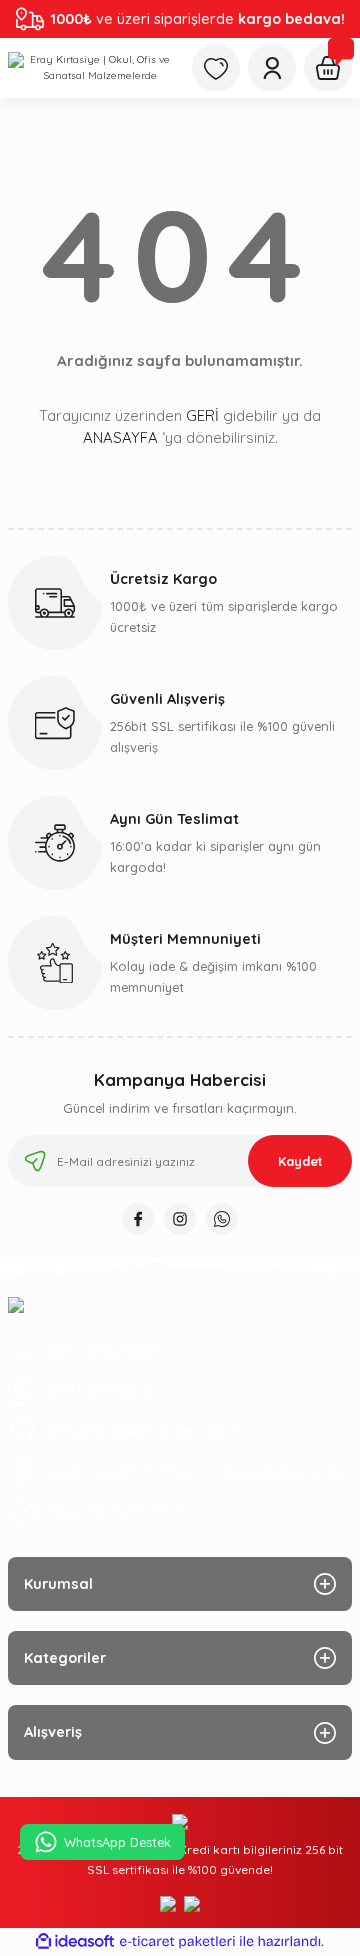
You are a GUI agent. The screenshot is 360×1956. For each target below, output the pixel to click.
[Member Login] (272, 68)
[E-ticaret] (177, 1941)
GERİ (202, 415)
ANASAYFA (120, 437)
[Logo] (92, 68)
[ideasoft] (75, 1942)
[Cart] (328, 68)
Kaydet (300, 1161)
